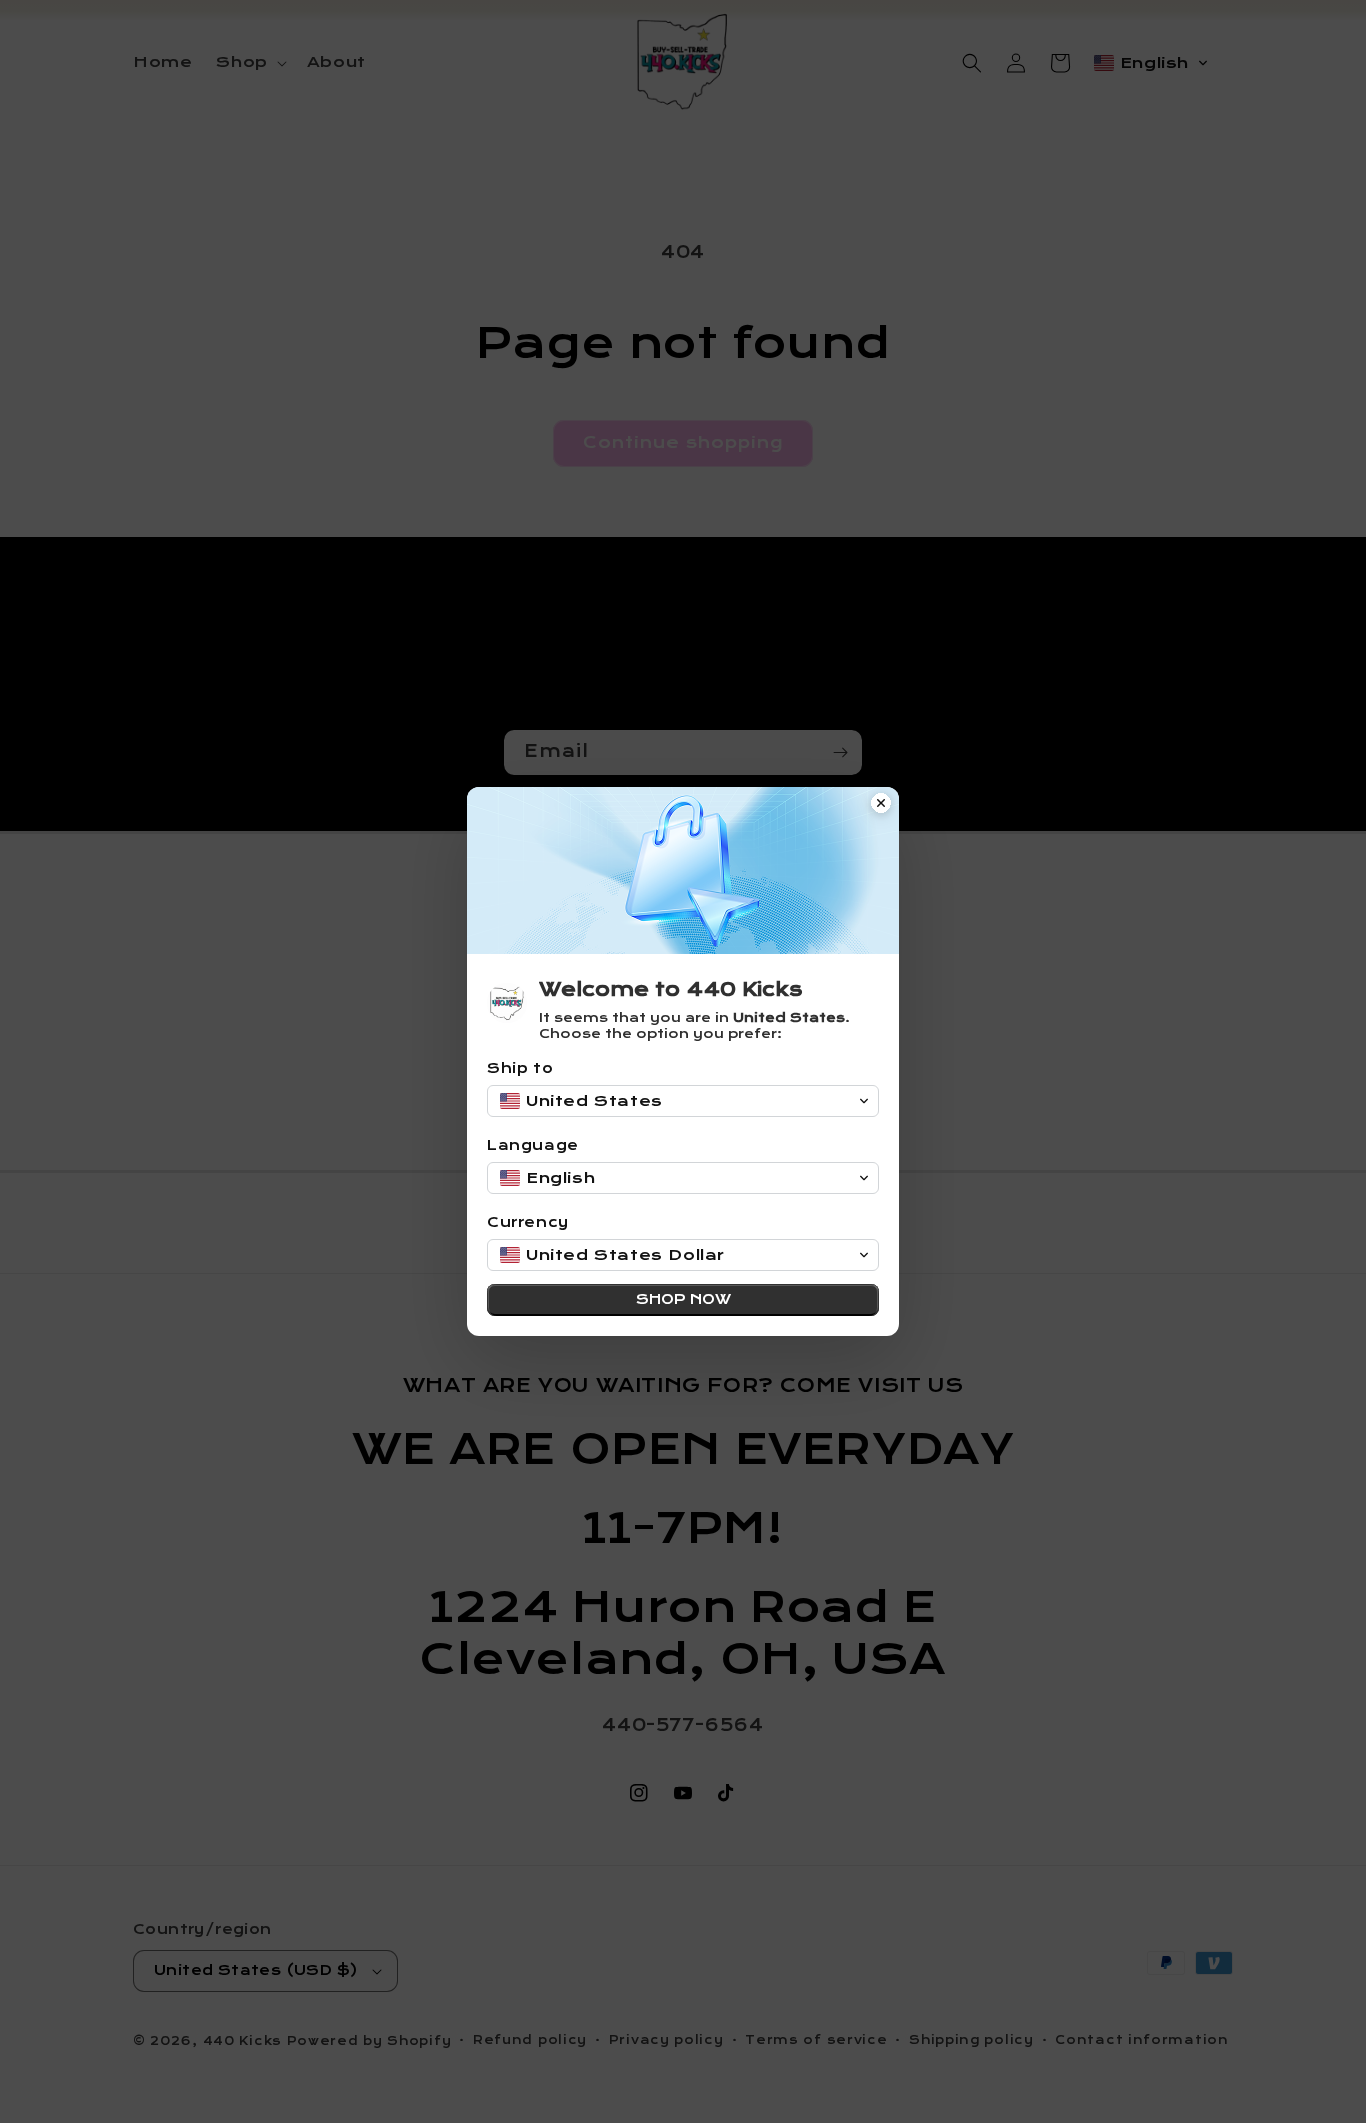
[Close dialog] (881, 805)
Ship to (520, 1068)
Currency (528, 1222)
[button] (683, 1101)
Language (533, 1145)
